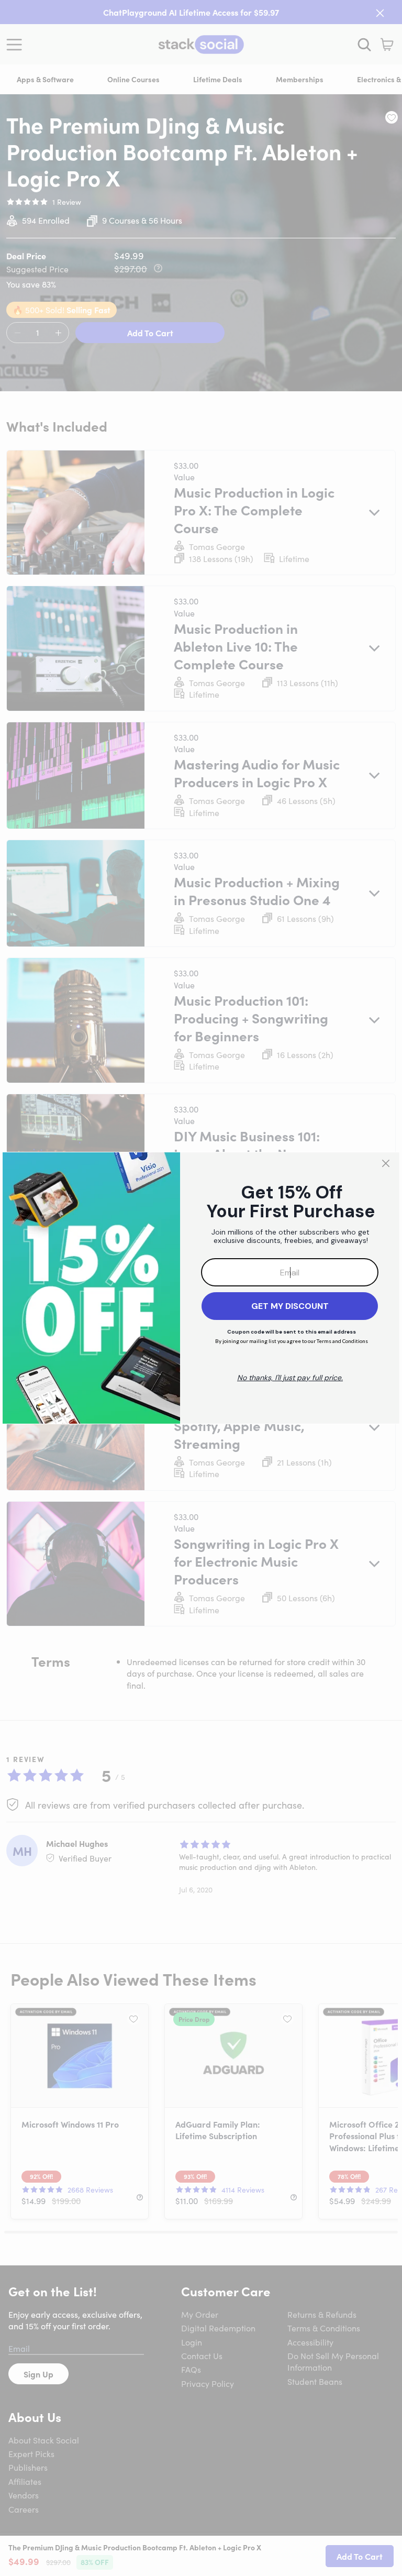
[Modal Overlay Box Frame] (201, 1288)
